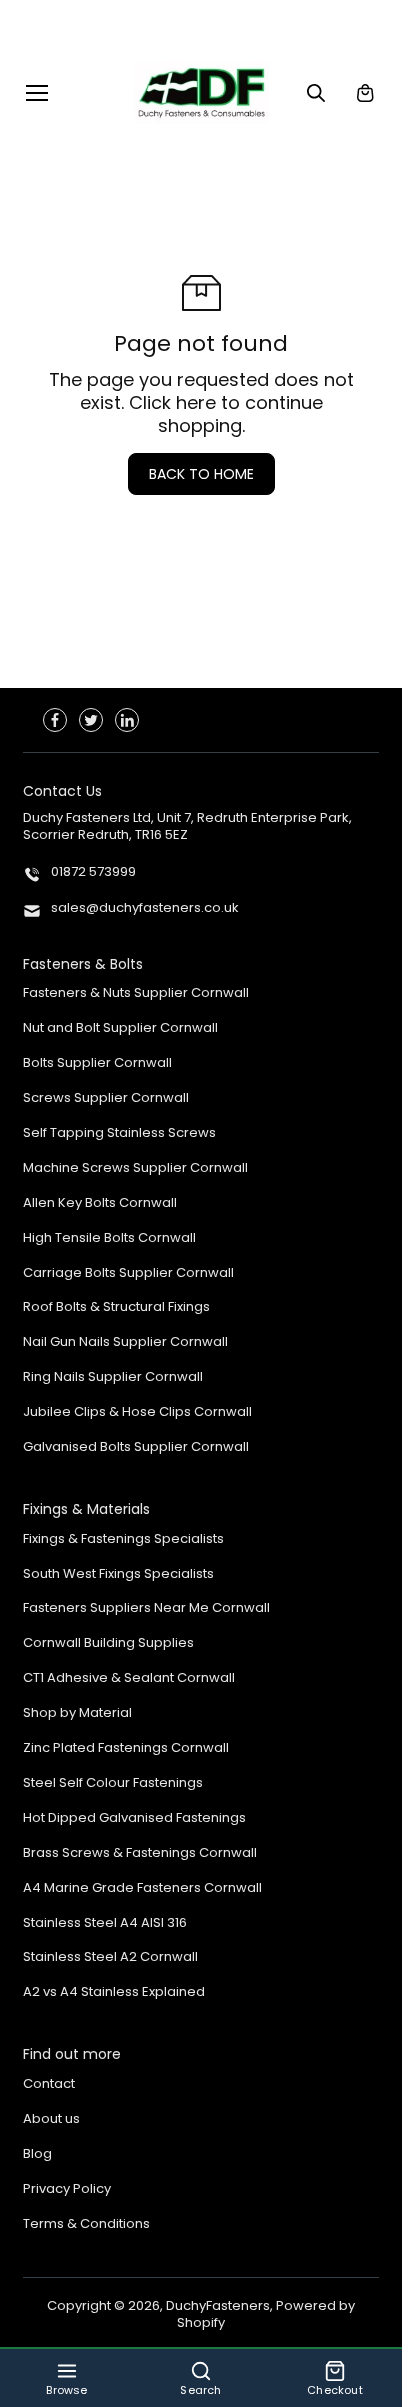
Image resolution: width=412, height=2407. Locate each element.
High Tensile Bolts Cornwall (109, 1238)
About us (51, 2119)
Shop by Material (77, 1713)
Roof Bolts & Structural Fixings (116, 1307)
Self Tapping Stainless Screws (119, 1133)
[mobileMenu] (37, 93)
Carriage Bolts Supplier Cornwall (128, 1273)
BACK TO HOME (201, 474)
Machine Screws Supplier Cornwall (135, 1168)
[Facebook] (55, 720)
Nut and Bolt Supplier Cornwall (120, 1028)
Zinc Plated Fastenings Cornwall (126, 1748)
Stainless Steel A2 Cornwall (110, 1957)
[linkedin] (127, 720)
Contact (49, 2084)
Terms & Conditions (86, 2224)
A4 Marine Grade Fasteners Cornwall (142, 1888)
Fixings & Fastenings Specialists (123, 1539)
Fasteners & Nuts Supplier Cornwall (136, 993)
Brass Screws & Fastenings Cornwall (140, 1853)
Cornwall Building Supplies (108, 1643)
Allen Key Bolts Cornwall (100, 1203)
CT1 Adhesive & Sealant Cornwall (129, 1678)
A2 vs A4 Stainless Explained (114, 1992)
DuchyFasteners (218, 2305)
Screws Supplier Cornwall (106, 1098)
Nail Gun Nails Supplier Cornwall (125, 1342)
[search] (316, 93)
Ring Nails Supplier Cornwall (113, 1377)
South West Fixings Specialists (118, 1574)
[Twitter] (91, 720)
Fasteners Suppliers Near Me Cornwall (146, 1608)
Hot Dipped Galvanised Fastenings (134, 1818)
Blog (37, 2154)
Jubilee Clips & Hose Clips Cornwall (137, 1412)
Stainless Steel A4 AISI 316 (105, 1923)
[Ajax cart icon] (365, 93)
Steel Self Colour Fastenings (113, 1783)
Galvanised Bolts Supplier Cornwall (136, 1447)
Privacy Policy (67, 2189)
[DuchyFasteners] (201, 92)
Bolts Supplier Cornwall (97, 1063)
